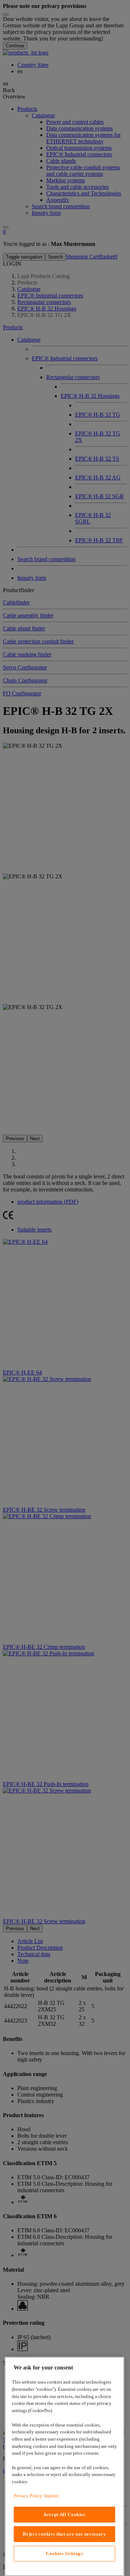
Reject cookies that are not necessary (64, 2534)
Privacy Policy (28, 2496)
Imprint (51, 2496)
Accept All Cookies (64, 2514)
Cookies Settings (64, 2553)
